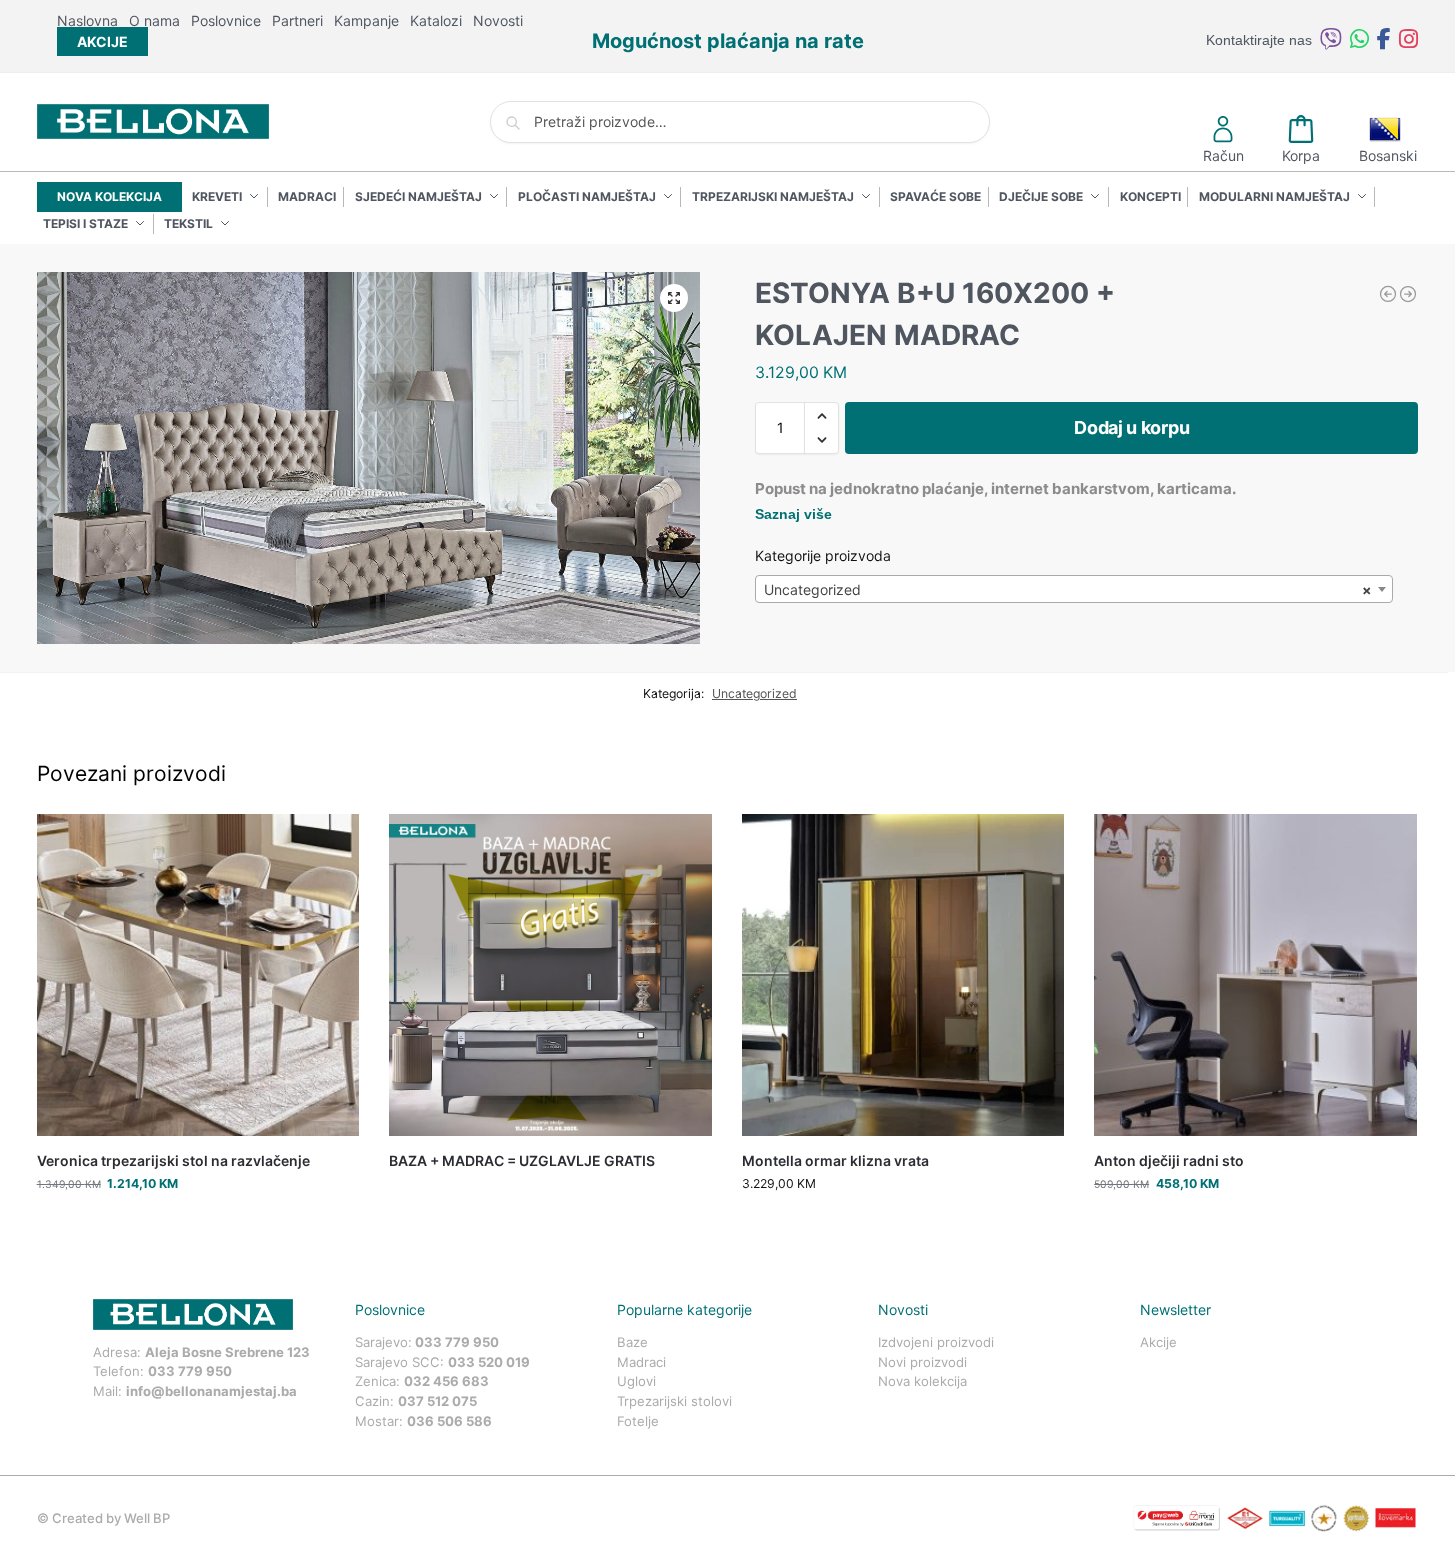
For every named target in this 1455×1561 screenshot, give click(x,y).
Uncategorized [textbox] (1068, 589)
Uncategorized (754, 693)
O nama (154, 20)
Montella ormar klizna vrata (835, 1160)
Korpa (1301, 155)
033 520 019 (489, 1362)
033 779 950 (190, 1371)
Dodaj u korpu (1131, 427)
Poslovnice (226, 20)
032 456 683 (446, 1381)
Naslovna (87, 20)
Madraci (641, 1362)
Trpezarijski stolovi (674, 1401)
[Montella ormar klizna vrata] (1408, 294)
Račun (1223, 155)
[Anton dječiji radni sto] (1255, 975)
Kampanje (366, 20)
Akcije (1158, 1342)
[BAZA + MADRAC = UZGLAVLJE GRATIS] (550, 975)
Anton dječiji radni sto (1169, 1160)
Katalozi (436, 20)
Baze (632, 1342)
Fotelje (638, 1421)
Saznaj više (793, 514)
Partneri (297, 20)
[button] (674, 298)
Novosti (498, 20)
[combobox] (1074, 589)
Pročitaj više (550, 1194)
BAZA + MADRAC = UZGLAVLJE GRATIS (522, 1160)
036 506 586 (449, 1421)
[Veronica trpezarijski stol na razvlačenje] (198, 975)
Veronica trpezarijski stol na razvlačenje (173, 1160)
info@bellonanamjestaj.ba (211, 1391)
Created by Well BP (111, 1518)
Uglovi (636, 1381)
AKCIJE (102, 41)
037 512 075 (437, 1401)
